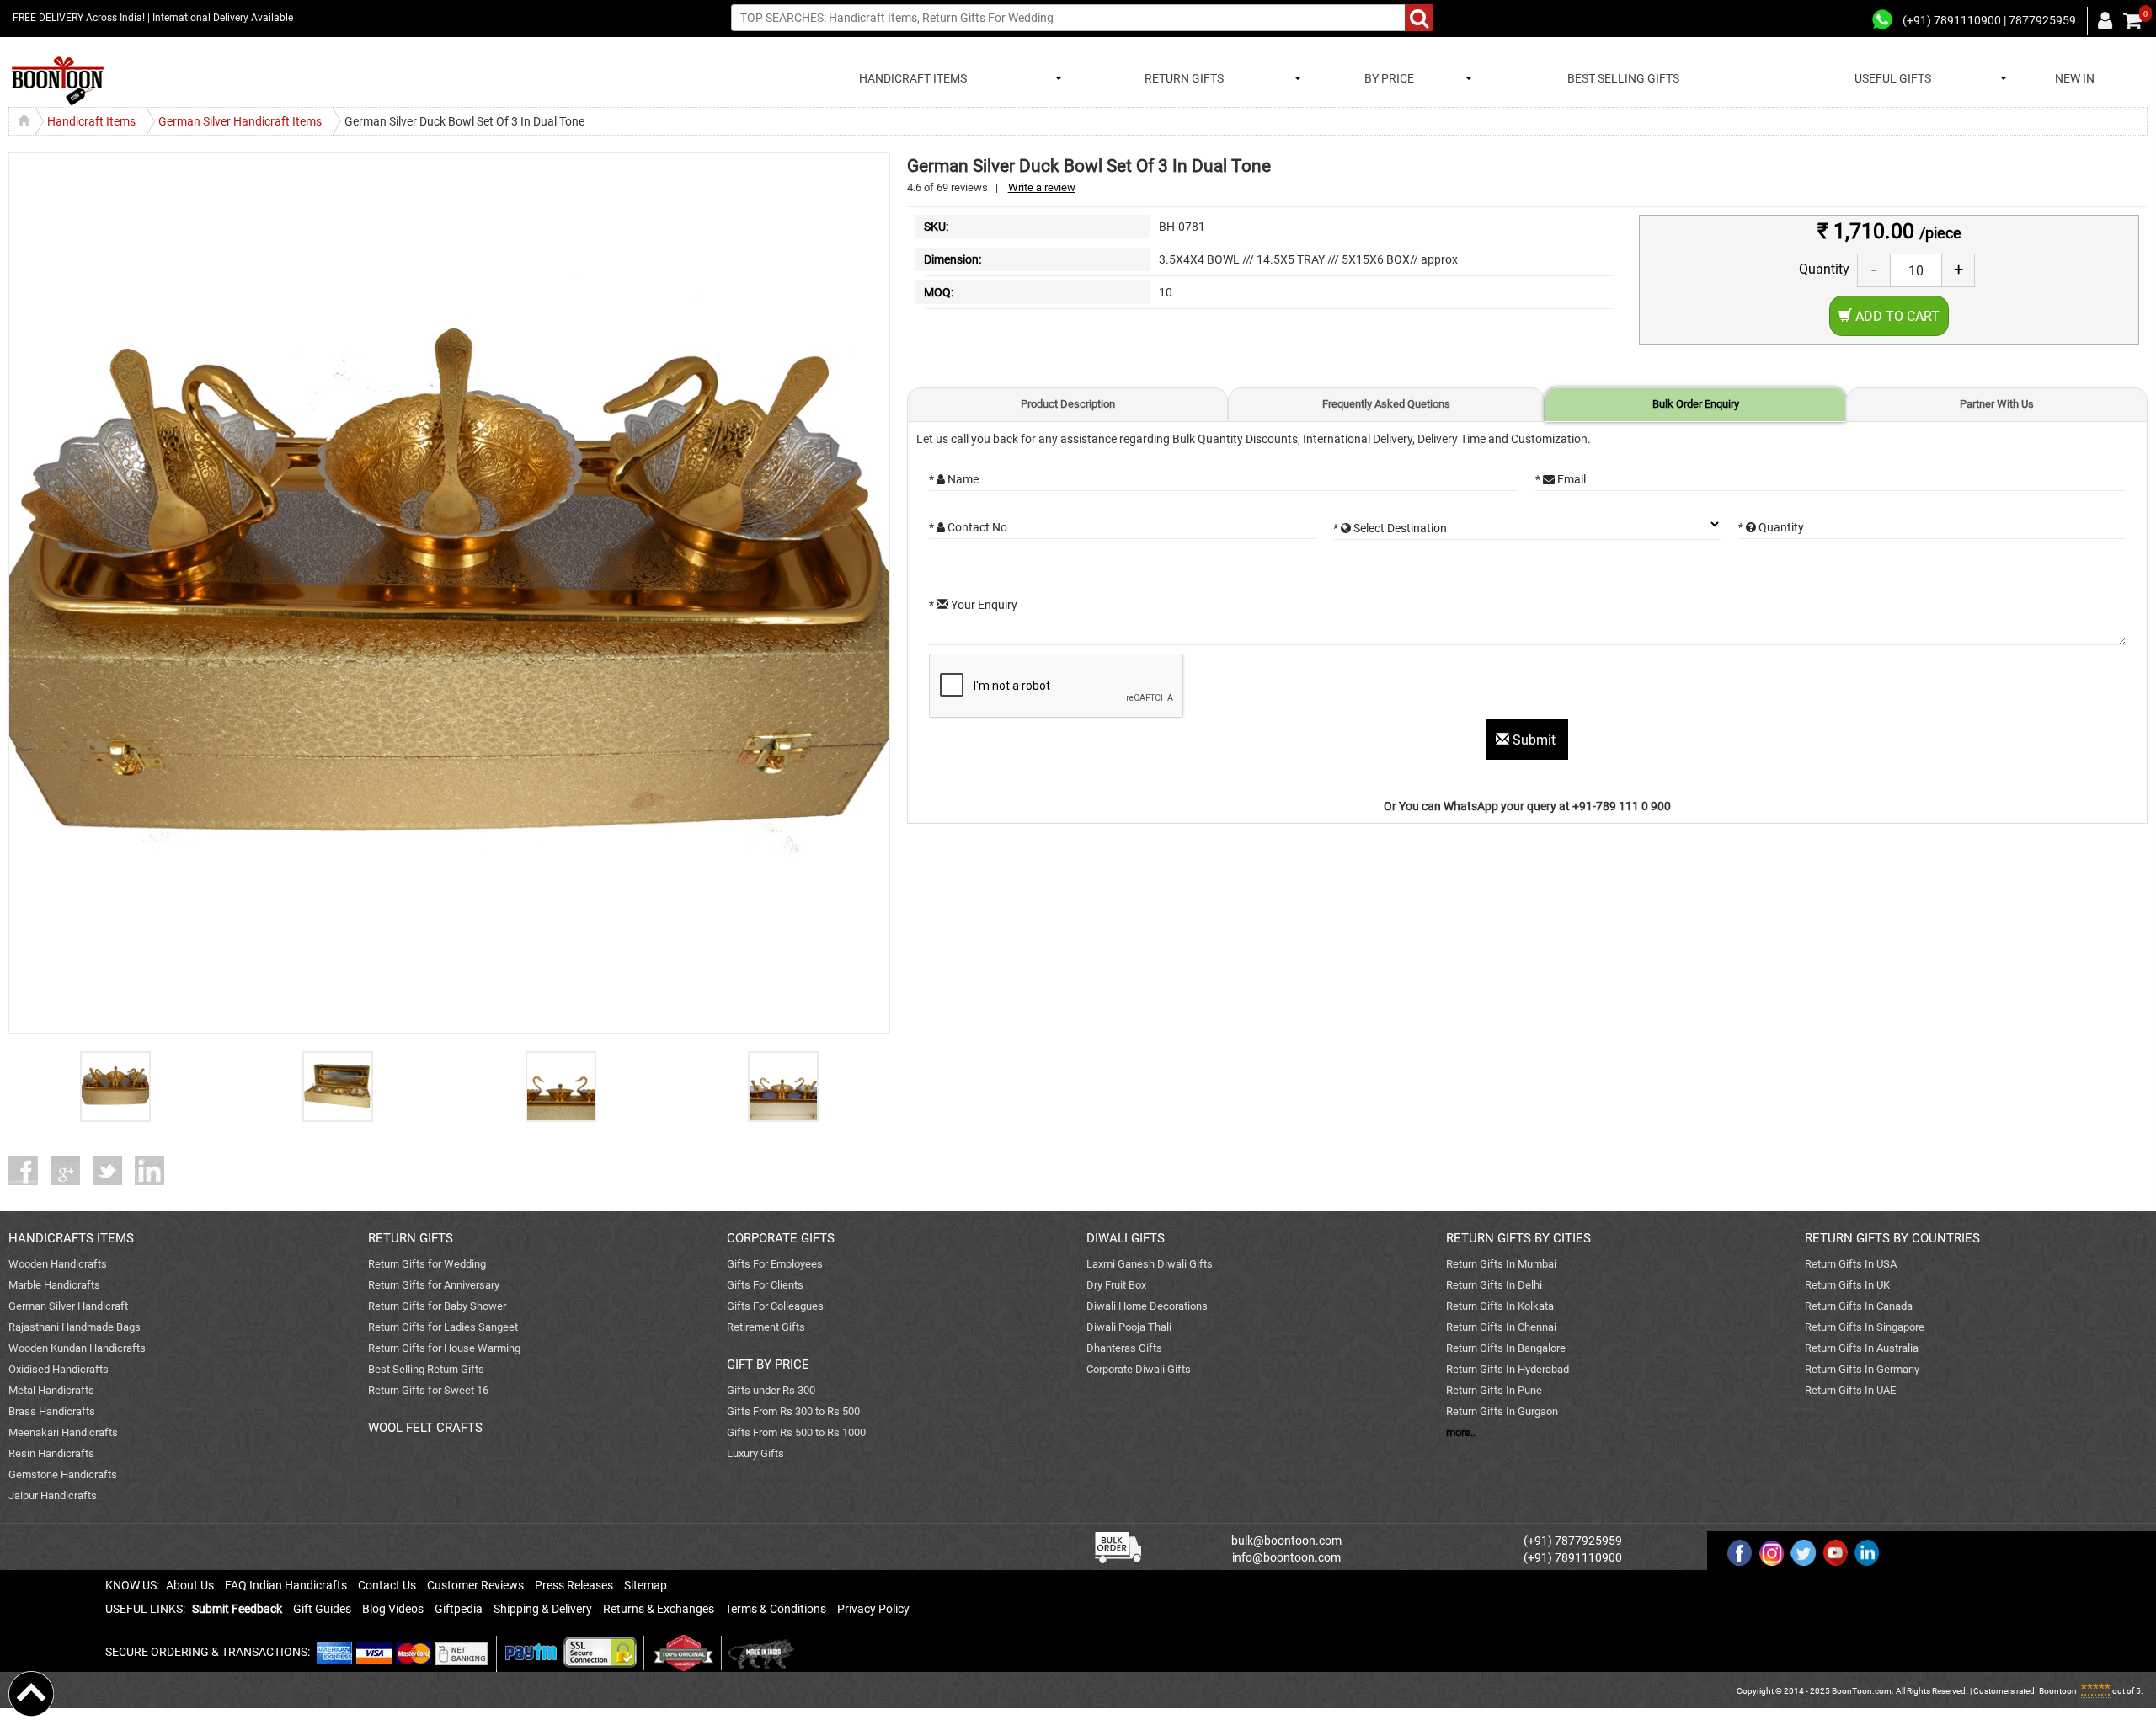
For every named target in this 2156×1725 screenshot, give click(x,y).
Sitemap (646, 1585)
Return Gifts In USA (1851, 1264)
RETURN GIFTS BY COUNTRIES (1892, 1238)
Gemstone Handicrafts (63, 1474)
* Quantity (1771, 527)
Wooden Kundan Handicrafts (77, 1348)
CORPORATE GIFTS (781, 1238)
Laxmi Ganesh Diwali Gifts (1150, 1264)
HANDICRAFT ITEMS (910, 78)
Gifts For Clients (765, 1285)
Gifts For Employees (775, 1264)
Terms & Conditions (776, 1609)
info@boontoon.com (1286, 1557)
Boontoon (2058, 1691)
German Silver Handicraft (68, 1306)
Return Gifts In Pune (1494, 1390)
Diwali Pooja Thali (1129, 1327)
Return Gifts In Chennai (1501, 1327)
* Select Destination (1390, 528)
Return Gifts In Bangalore (1506, 1348)
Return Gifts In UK (1847, 1285)
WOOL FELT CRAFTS (425, 1428)
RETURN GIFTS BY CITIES (1518, 1238)
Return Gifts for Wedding (427, 1264)
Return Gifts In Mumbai (1501, 1264)
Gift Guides (322, 1609)
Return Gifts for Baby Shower (437, 1306)
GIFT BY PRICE (768, 1365)
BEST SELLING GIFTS (1623, 78)
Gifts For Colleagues (775, 1306)
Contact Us (387, 1585)
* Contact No (968, 527)
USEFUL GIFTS (1890, 78)
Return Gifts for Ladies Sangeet (443, 1327)
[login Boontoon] (2108, 20)
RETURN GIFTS (1182, 78)
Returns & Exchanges (659, 1609)
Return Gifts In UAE (1850, 1390)
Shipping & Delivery (543, 1609)
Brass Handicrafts (52, 1411)
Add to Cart (1896, 316)
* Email (1561, 479)
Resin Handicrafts (51, 1453)
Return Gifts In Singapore (1865, 1327)
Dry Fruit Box (1116, 1285)
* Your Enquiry (973, 605)
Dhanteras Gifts (1124, 1348)
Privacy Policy (873, 1609)
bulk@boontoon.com (1286, 1541)
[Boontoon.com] (31, 1693)
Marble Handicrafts (54, 1285)
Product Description (1068, 404)
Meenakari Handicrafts (63, 1432)
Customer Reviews (475, 1585)
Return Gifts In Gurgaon (1502, 1411)
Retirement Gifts (766, 1327)
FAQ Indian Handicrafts (286, 1585)
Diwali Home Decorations (1147, 1306)
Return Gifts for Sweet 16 (428, 1390)
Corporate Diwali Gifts (1139, 1369)
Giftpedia (459, 1609)
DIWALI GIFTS (1126, 1238)
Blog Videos (393, 1609)
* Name (954, 479)
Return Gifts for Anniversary (434, 1285)
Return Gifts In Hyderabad (1508, 1369)
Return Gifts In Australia (1862, 1348)
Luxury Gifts (755, 1453)
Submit (1534, 740)
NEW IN (2075, 78)
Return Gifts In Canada (1859, 1306)
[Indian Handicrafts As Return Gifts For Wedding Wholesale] (58, 81)
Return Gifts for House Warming (444, 1348)
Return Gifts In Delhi (1494, 1285)
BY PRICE (1387, 78)
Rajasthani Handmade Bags (75, 1327)
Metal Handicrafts (51, 1390)
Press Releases (574, 1585)
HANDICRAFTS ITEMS (71, 1238)
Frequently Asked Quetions (1386, 404)
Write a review (1042, 187)
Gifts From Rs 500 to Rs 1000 (796, 1432)
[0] (2132, 21)
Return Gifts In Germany (1862, 1369)
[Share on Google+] (72, 1170)
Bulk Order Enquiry (1696, 404)
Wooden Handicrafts (58, 1264)
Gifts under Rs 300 (771, 1390)
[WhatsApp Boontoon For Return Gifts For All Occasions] (1883, 20)
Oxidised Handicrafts (59, 1369)
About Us (190, 1585)
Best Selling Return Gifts (426, 1369)
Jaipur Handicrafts (53, 1495)
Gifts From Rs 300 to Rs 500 (793, 1411)
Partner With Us (1997, 404)
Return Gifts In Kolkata (1500, 1306)
